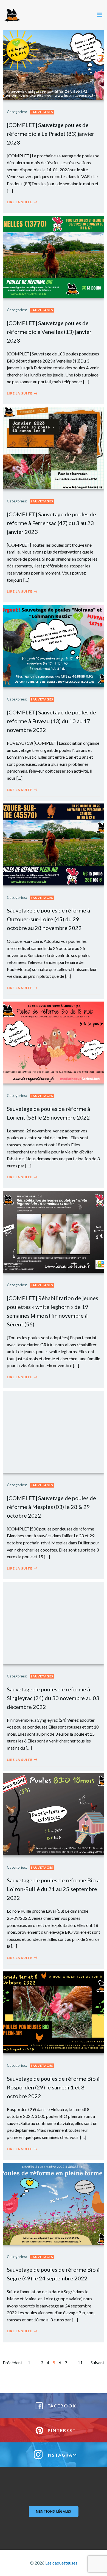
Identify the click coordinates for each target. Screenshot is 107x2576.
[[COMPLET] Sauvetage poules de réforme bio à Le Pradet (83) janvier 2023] (54, 58)
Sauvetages (42, 112)
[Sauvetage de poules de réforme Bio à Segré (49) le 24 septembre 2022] (54, 2203)
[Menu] (100, 15)
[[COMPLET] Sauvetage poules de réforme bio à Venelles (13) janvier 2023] (54, 256)
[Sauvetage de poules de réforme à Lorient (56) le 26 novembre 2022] (54, 1042)
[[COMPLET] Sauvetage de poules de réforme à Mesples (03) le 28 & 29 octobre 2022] (54, 1431)
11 (80, 2362)
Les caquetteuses (61, 2563)
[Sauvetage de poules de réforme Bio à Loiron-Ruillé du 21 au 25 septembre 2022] (54, 1814)
